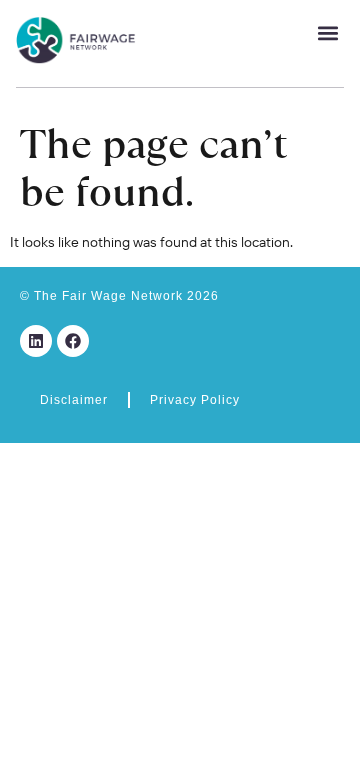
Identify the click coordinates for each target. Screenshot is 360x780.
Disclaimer (74, 400)
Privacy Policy (195, 400)
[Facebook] (73, 341)
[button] (327, 32)
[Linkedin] (36, 341)
